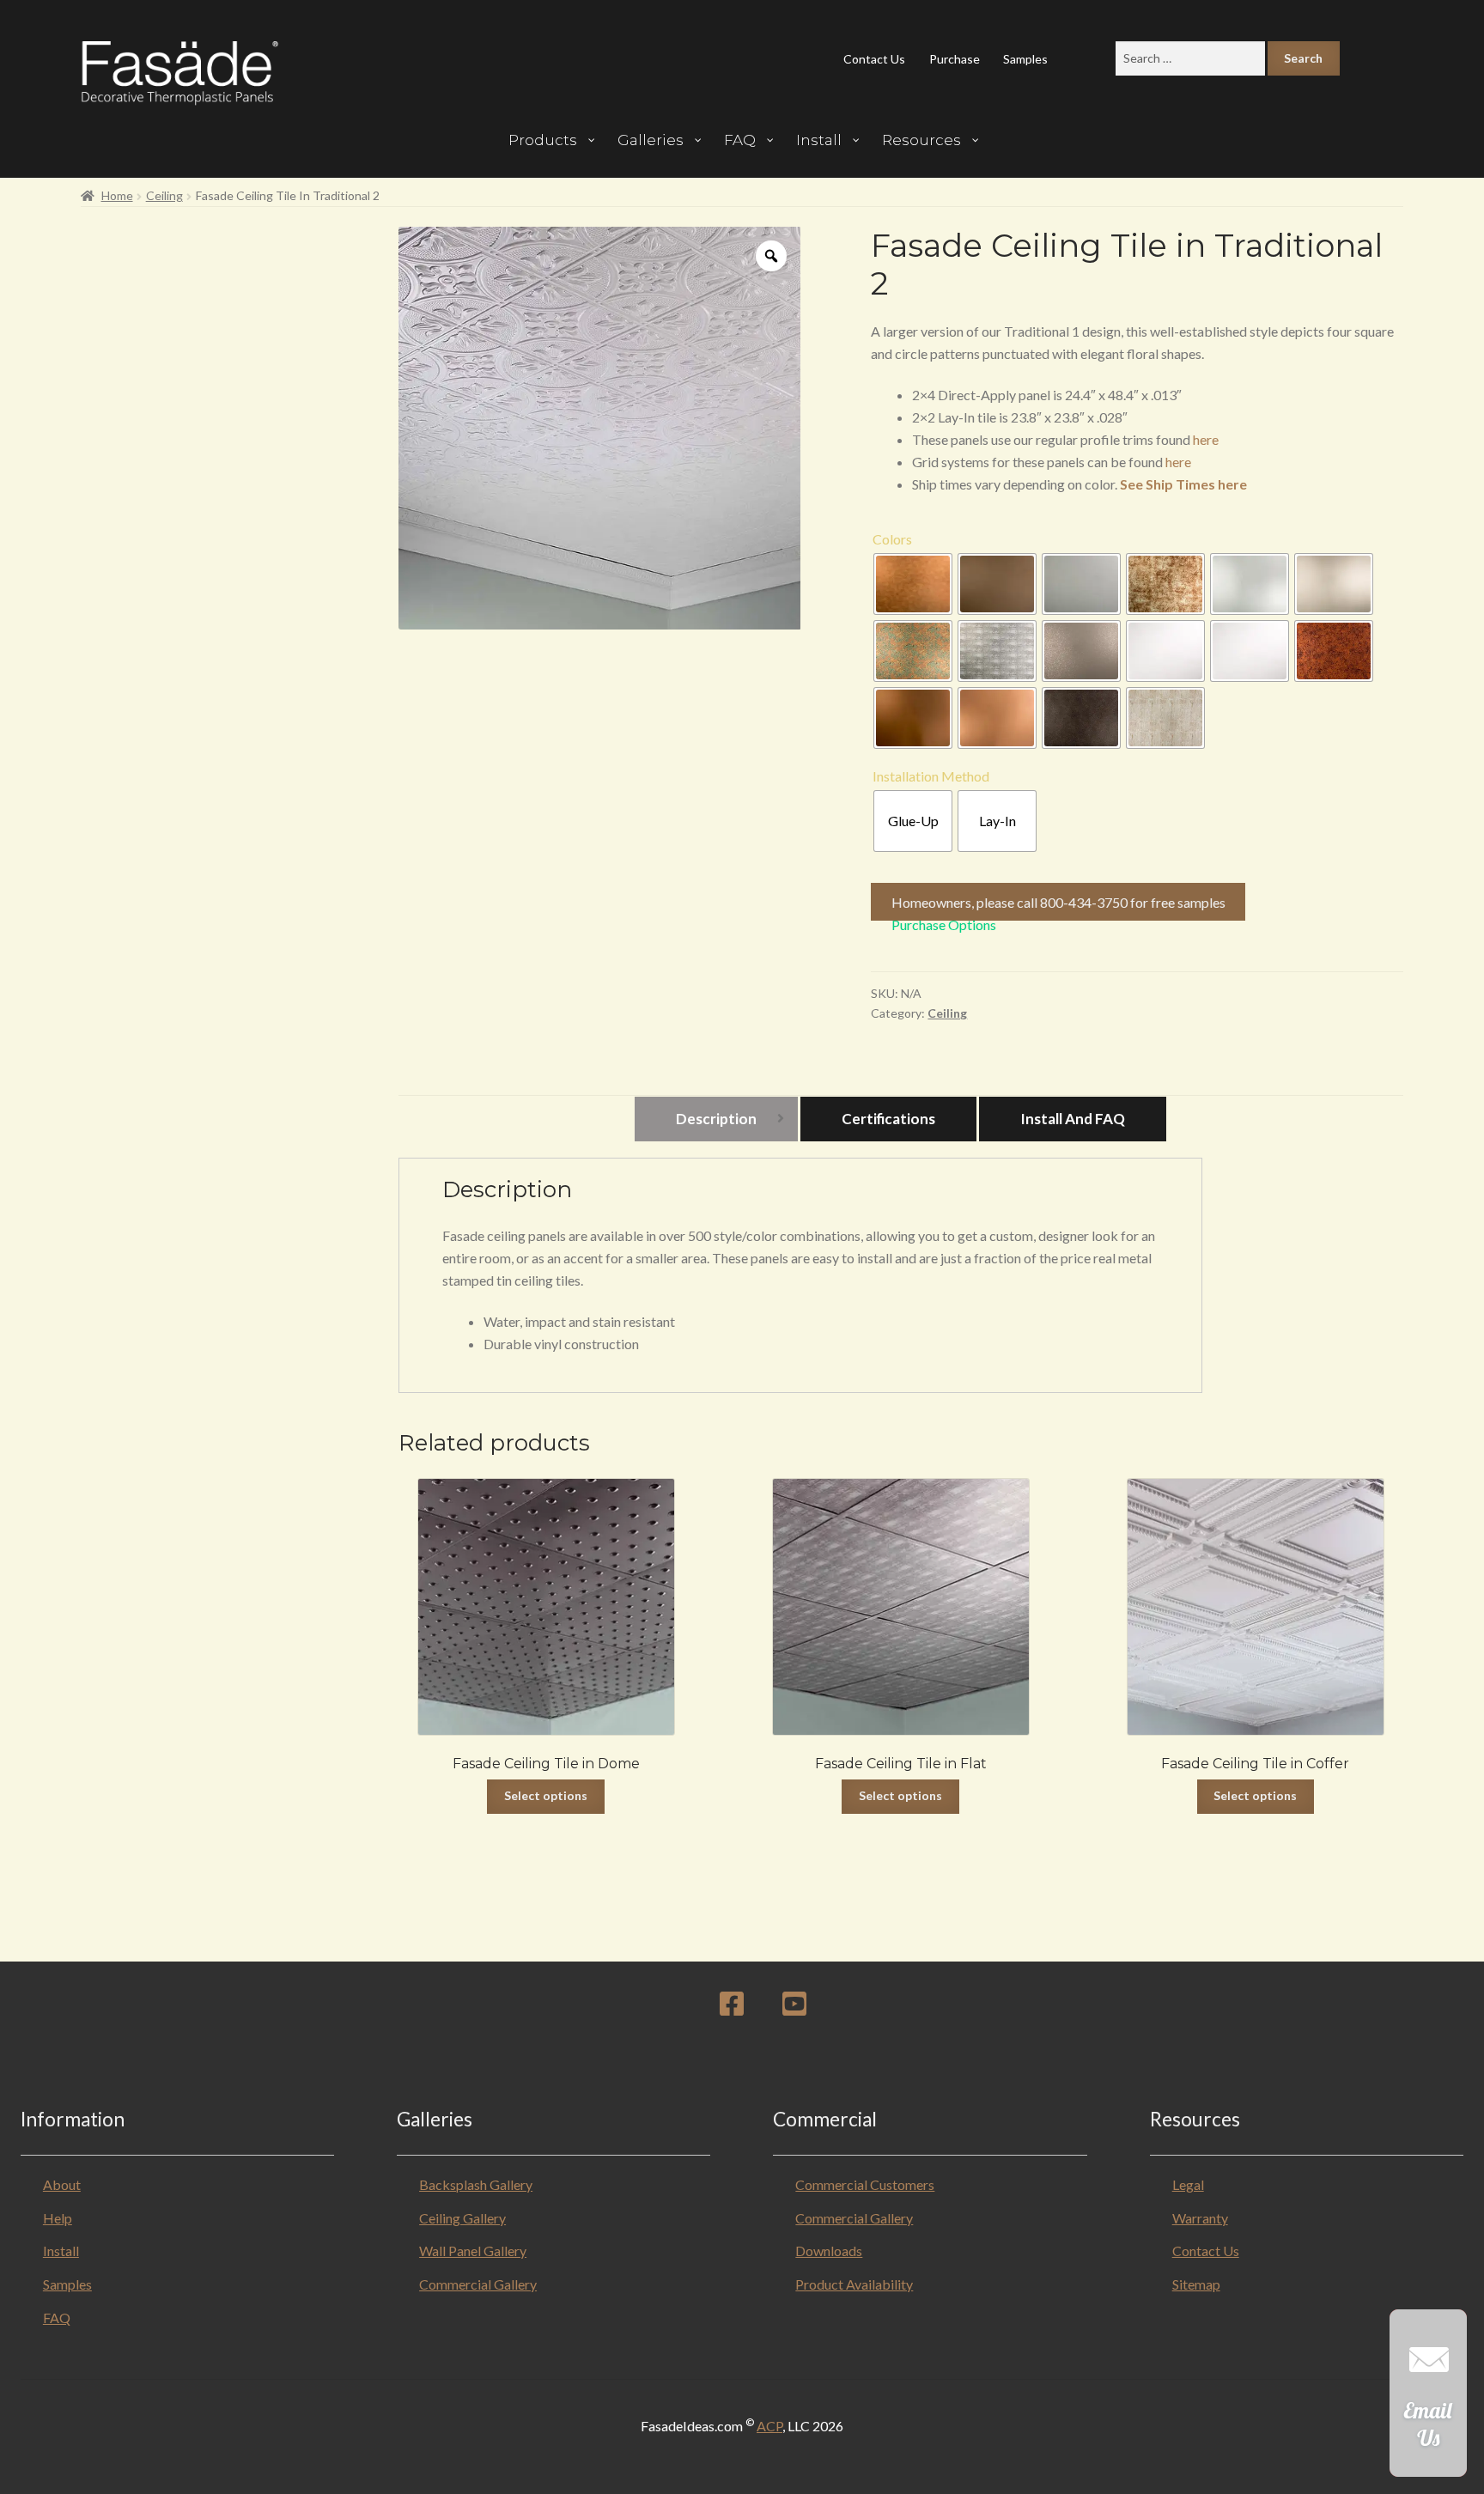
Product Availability (854, 2284)
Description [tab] (716, 1119)
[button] (1428, 2402)
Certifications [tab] (888, 1119)
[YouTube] (794, 2008)
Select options (546, 1795)
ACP (769, 2426)
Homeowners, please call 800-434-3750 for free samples (1058, 902)
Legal (1188, 2184)
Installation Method (931, 776)
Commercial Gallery (478, 2284)
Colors (892, 539)
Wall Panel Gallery (473, 2251)
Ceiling (164, 195)
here (1206, 439)
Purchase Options (944, 925)
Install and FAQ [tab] (1073, 1119)
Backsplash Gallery (476, 2184)
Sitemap (1196, 2284)
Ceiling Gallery (462, 2218)
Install (61, 2251)
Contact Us (874, 59)
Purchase (955, 59)
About (62, 2184)
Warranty (1200, 2218)
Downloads (829, 2251)
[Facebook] (732, 2008)
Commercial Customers (865, 2184)
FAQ (57, 2318)
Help (58, 2218)
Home (117, 195)
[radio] (913, 584)
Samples (1025, 59)
